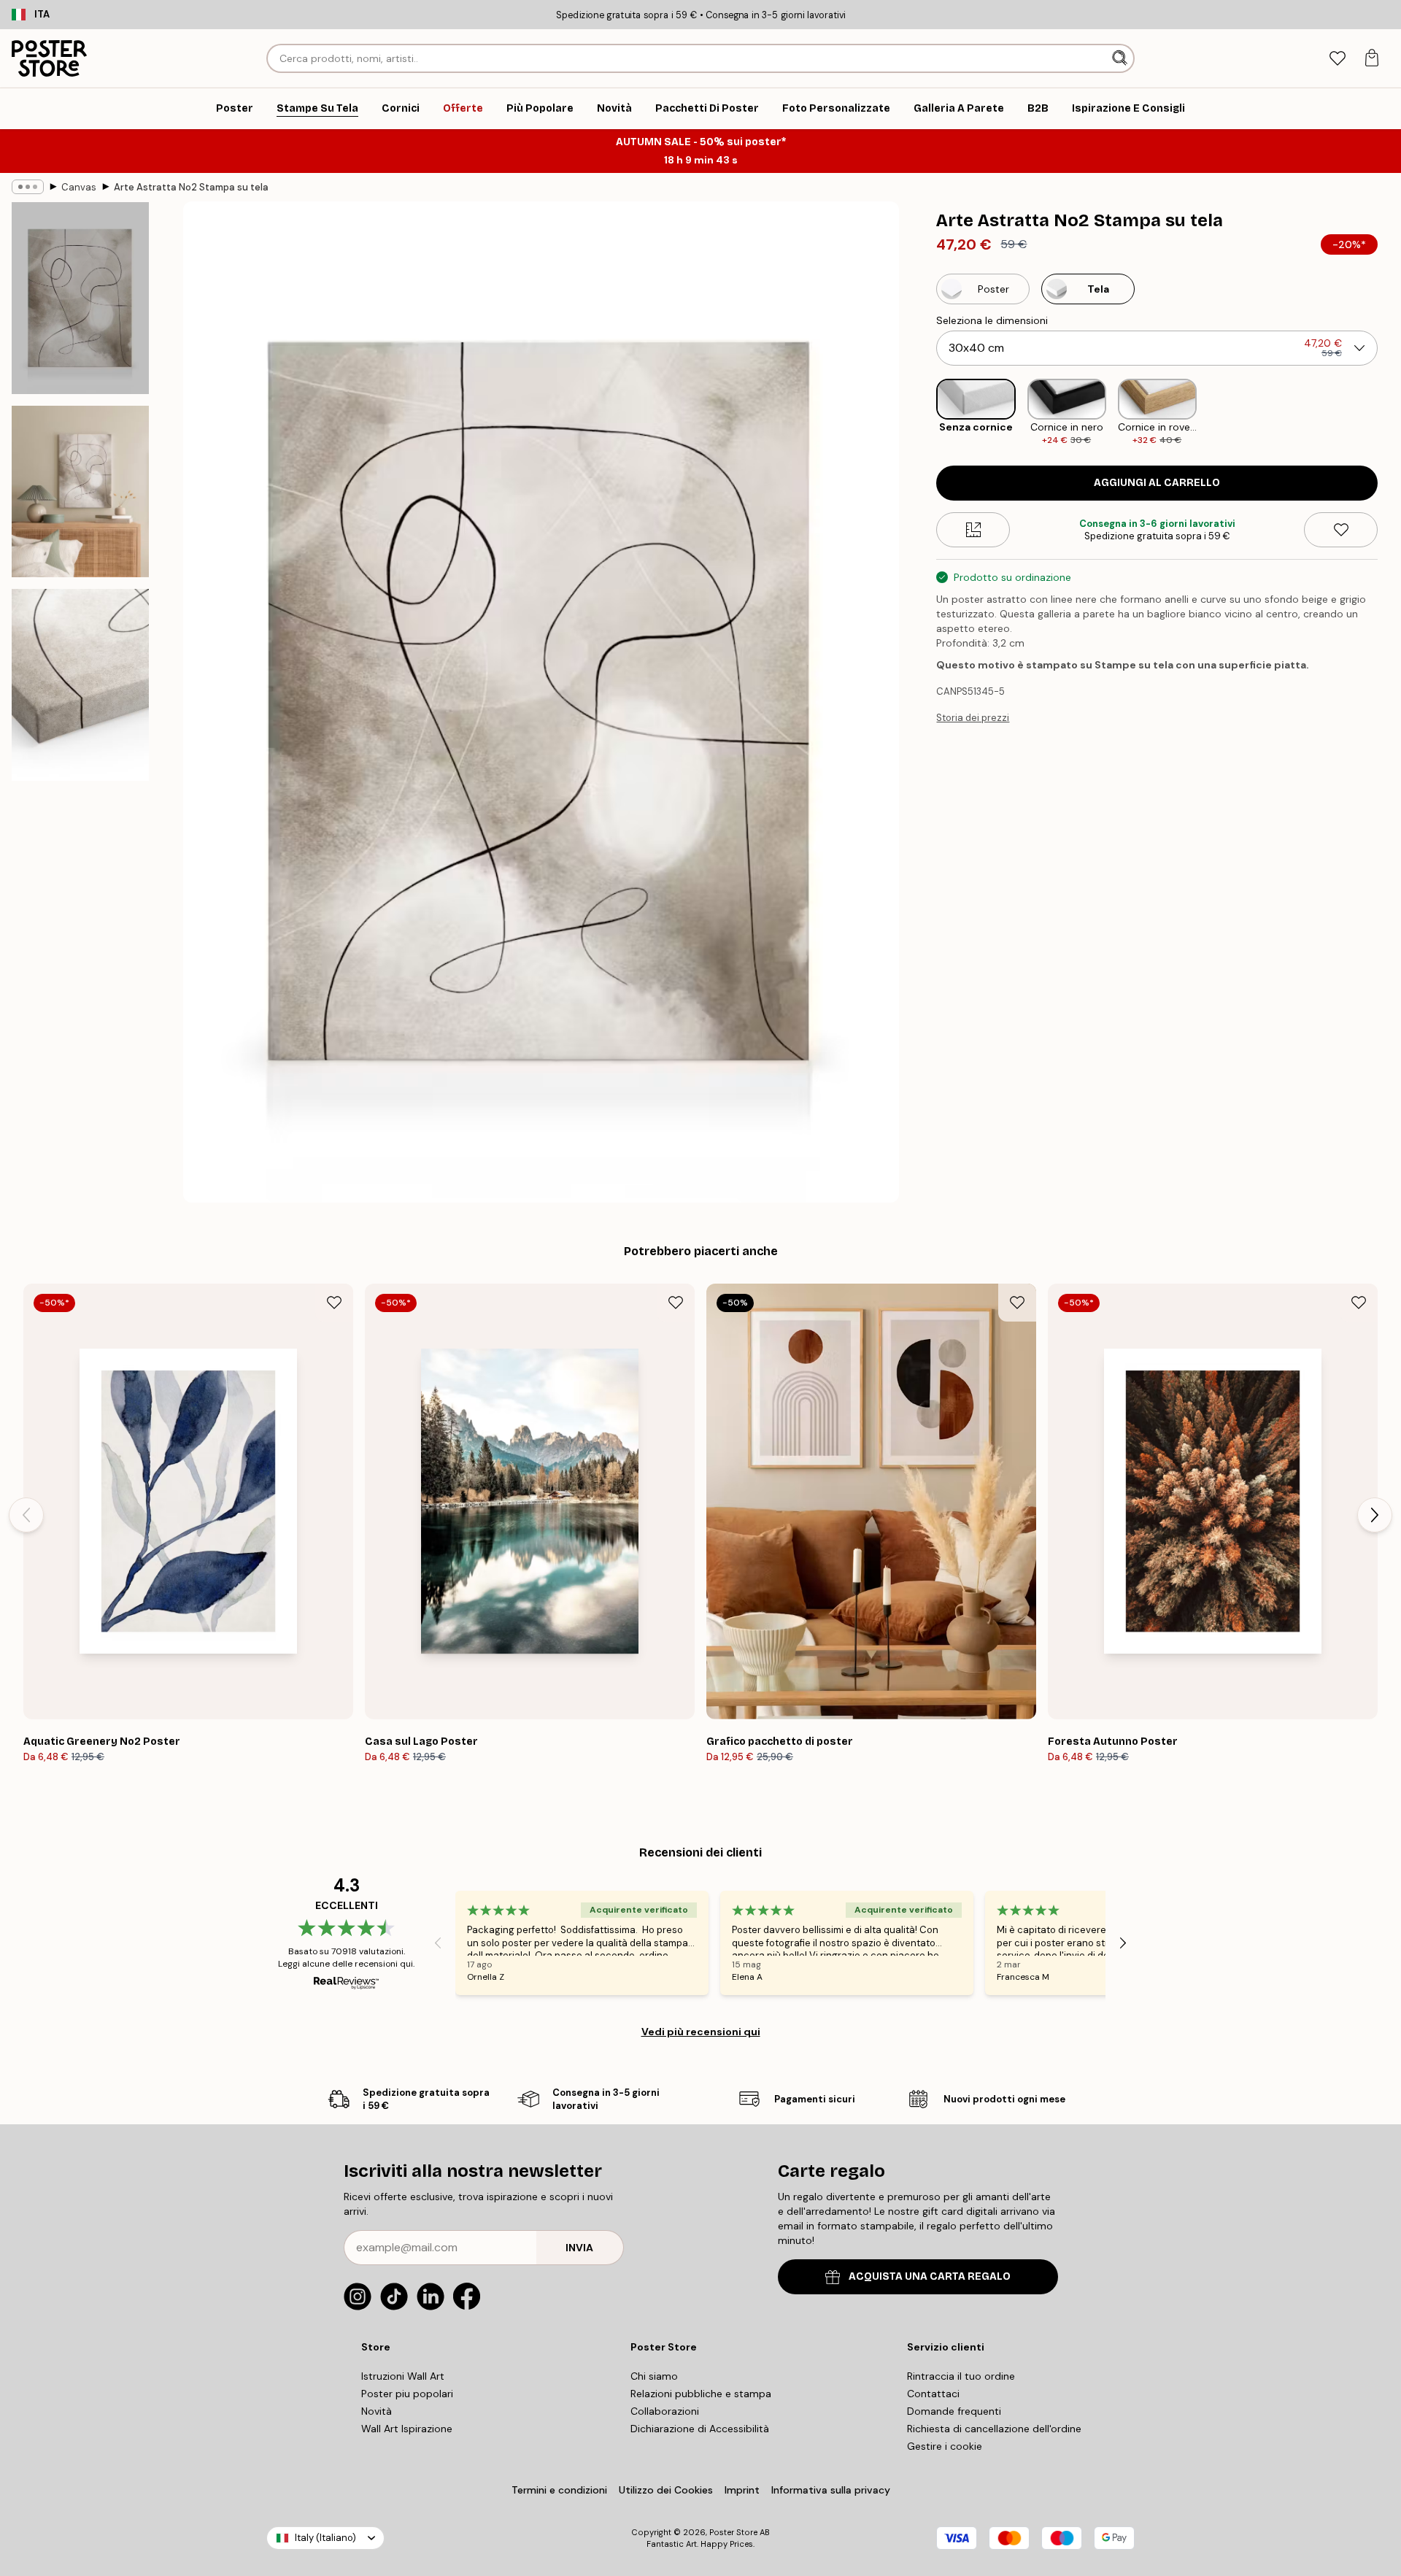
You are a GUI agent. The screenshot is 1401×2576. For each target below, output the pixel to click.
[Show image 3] (80, 685)
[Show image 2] (80, 491)
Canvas (79, 187)
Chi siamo (654, 2376)
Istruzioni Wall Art (403, 2376)
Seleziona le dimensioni (992, 320)
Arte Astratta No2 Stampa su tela (191, 187)
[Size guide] (973, 530)
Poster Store (733, 2532)
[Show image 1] (80, 298)
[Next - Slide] (1389, 413)
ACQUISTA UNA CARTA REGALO (930, 2276)
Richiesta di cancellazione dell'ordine (994, 2429)
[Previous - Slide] (925, 413)
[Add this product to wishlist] (1341, 530)
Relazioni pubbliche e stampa (701, 2394)
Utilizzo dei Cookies (666, 2490)
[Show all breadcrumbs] (28, 187)
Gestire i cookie (945, 2446)
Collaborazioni (665, 2411)
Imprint (742, 2490)
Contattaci (933, 2394)
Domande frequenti (954, 2411)
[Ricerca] (1121, 58)
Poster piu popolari (407, 2394)
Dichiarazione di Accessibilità (700, 2429)
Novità (377, 2411)
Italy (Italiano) (325, 2538)
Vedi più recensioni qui (701, 2032)
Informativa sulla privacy (831, 2490)
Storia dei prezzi (973, 718)
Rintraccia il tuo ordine (961, 2376)
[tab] (1337, 59)
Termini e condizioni (559, 2490)
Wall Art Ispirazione (407, 2429)
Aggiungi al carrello (1157, 483)
